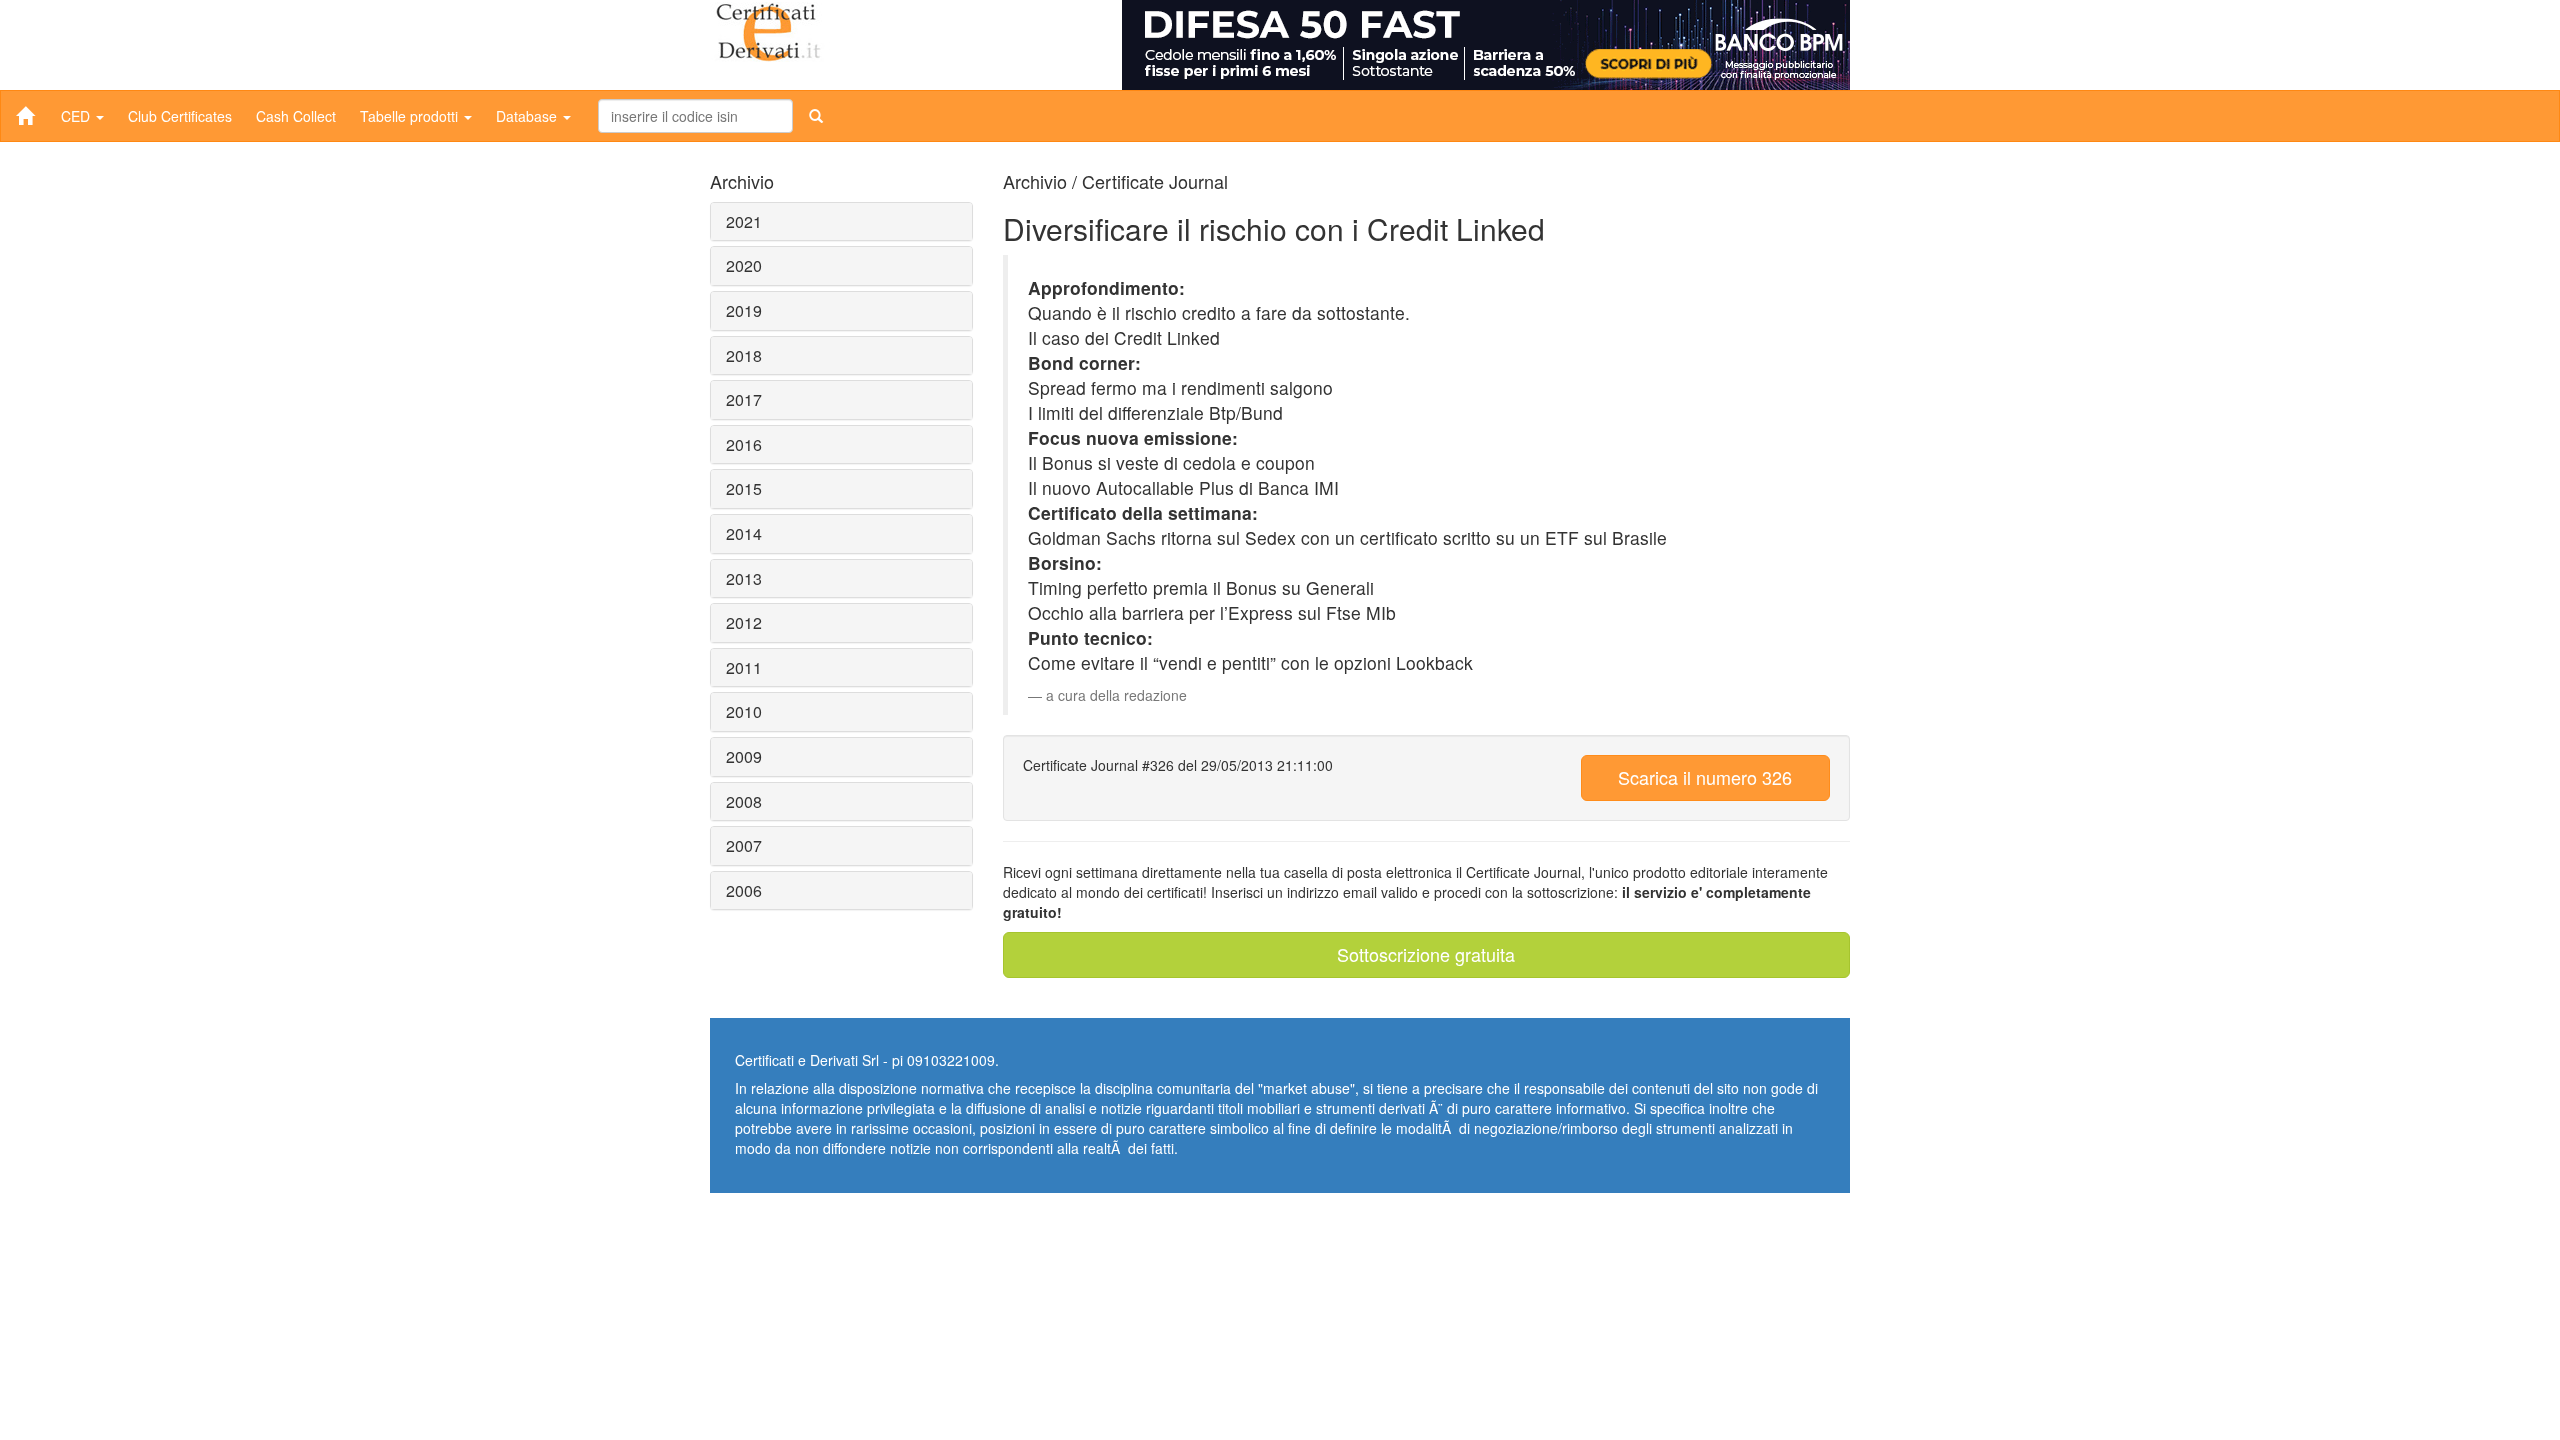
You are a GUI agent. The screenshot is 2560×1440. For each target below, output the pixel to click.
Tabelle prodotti (411, 116)
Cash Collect (296, 116)
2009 (744, 756)
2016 (744, 444)
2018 (744, 355)
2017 (744, 399)
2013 (744, 578)
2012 (744, 622)
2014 (744, 533)
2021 (744, 221)
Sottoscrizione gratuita (1426, 954)
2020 (744, 265)
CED (77, 116)
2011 (744, 667)
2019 (744, 310)
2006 (744, 890)
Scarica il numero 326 (1705, 777)
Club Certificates (180, 116)
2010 (744, 711)
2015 (744, 488)
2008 (744, 801)
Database (528, 116)
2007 (744, 845)
